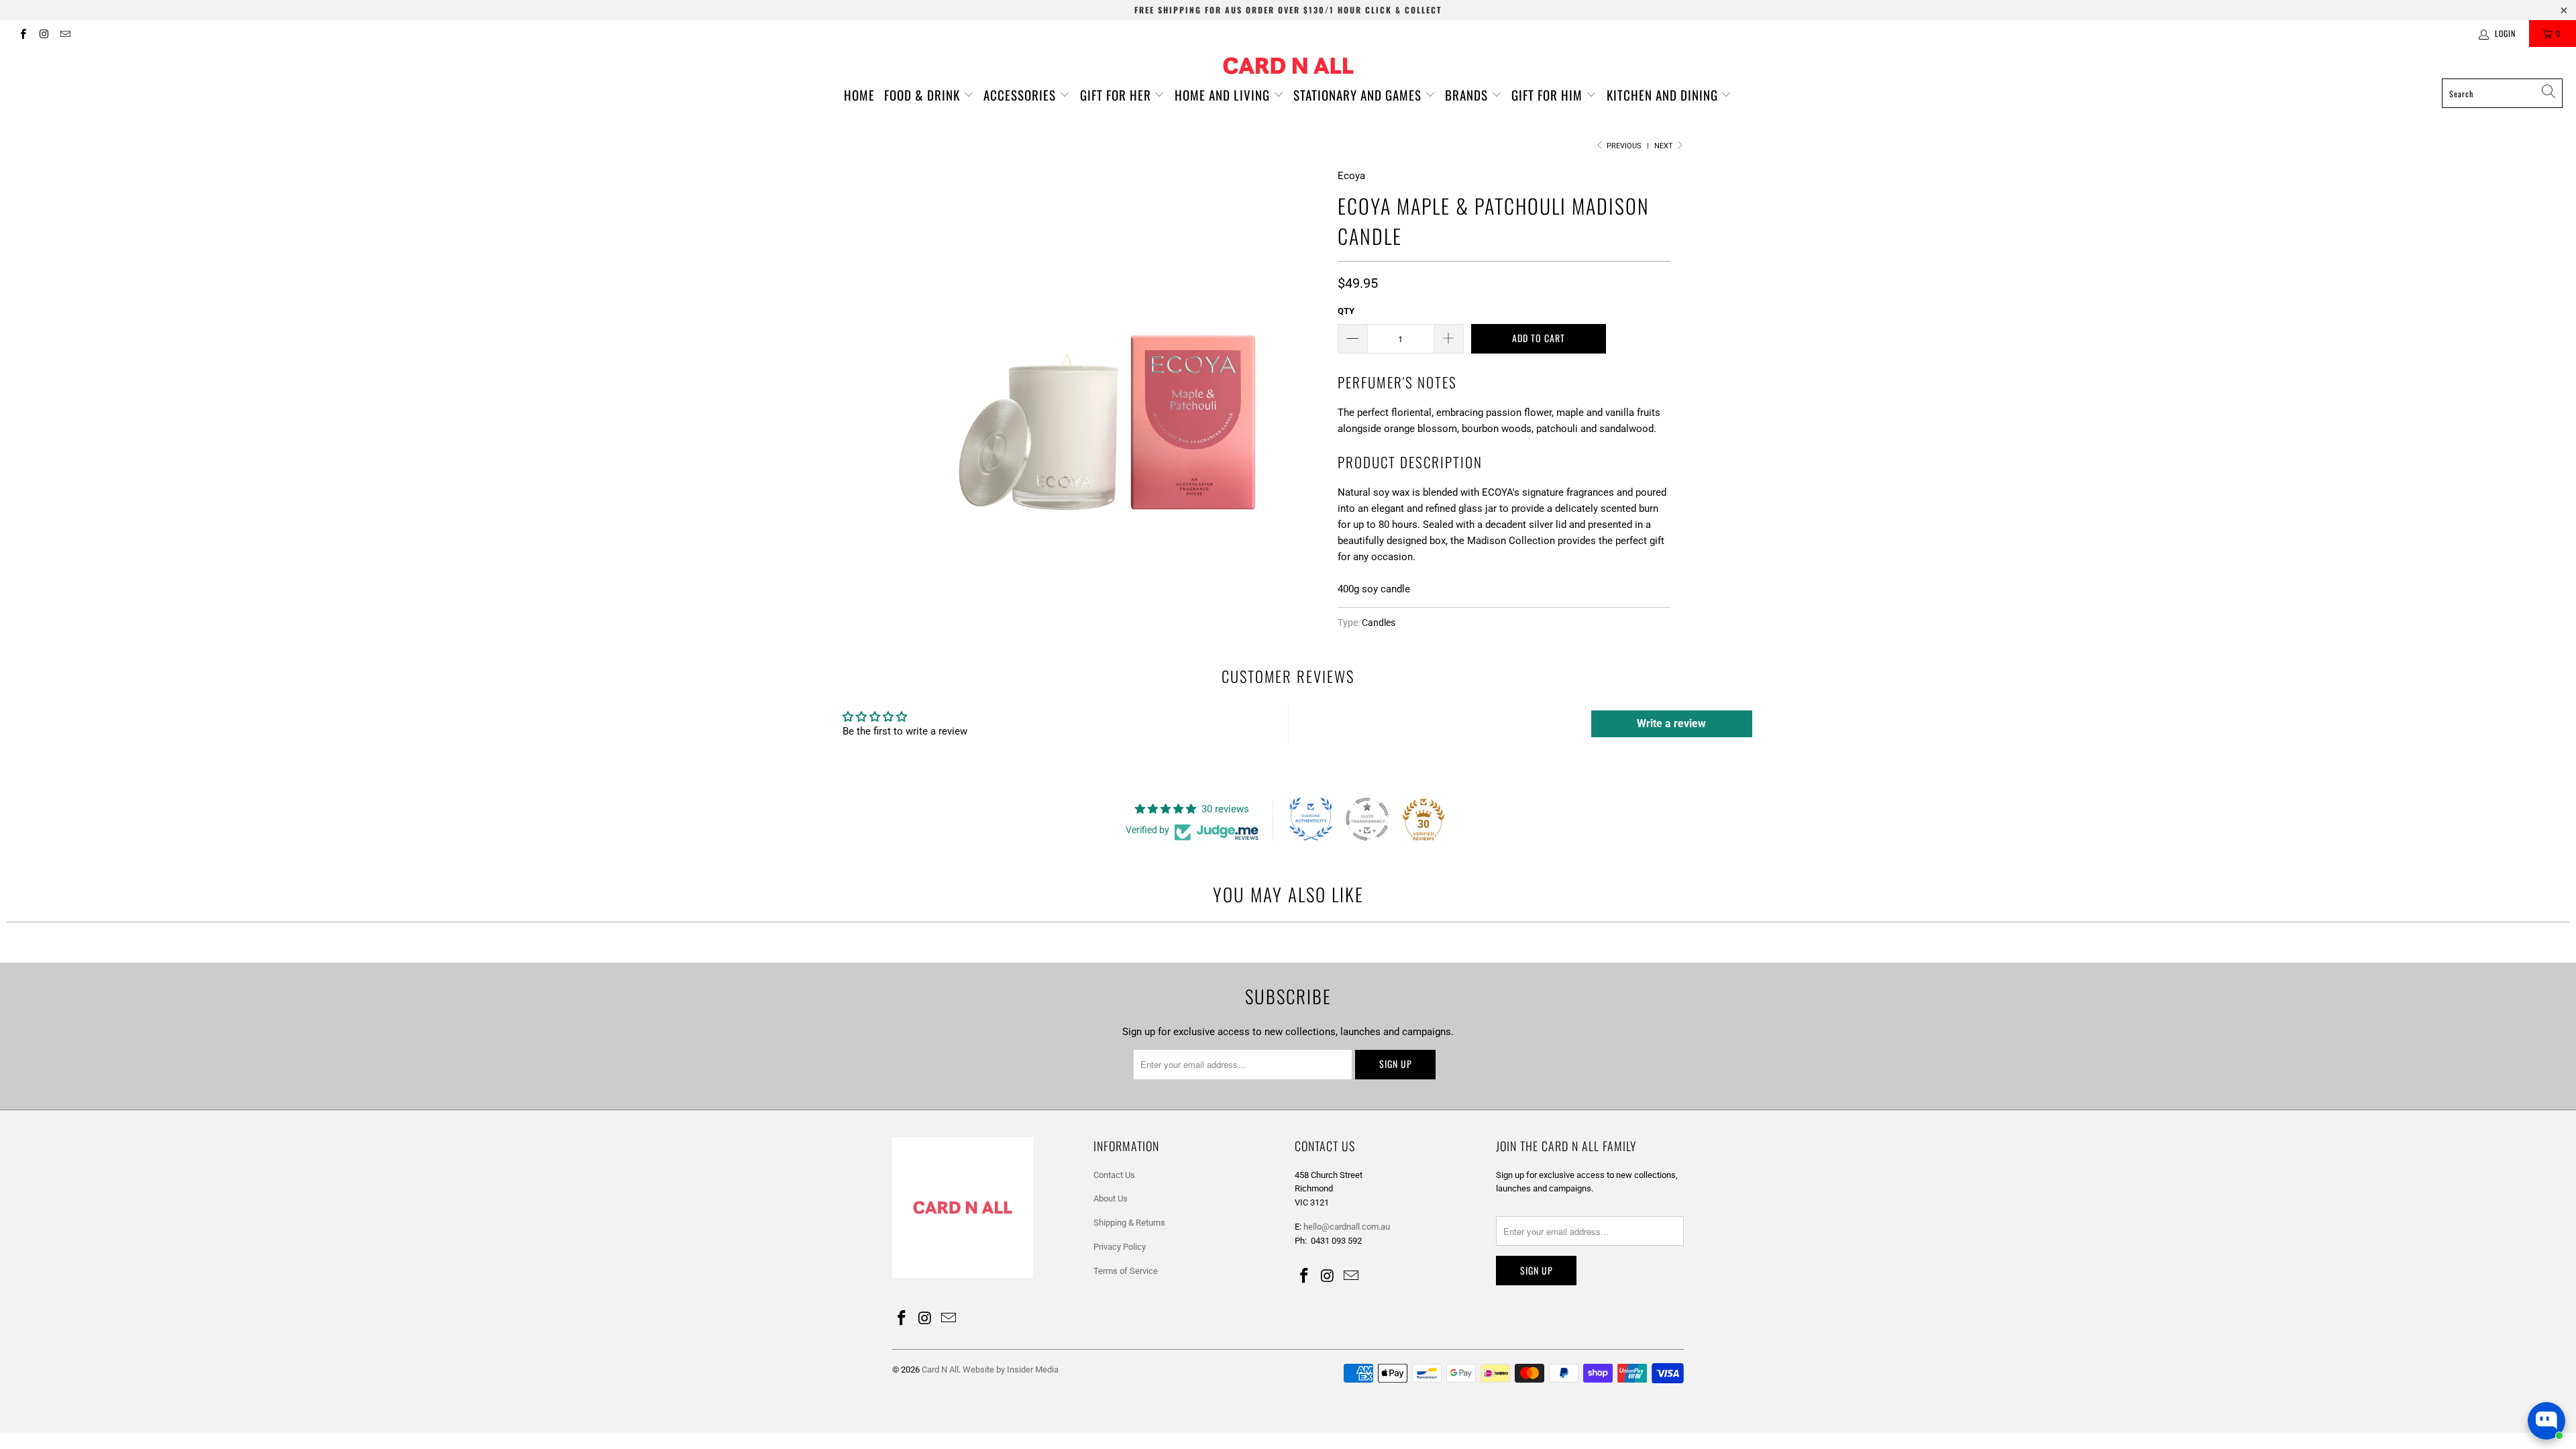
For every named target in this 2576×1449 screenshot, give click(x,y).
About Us (1111, 1198)
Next (1665, 146)
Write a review (1671, 723)
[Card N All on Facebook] (22, 34)
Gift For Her (1117, 95)
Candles (1379, 623)
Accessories (1021, 95)
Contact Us (1114, 1175)
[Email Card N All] (65, 34)
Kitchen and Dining (1664, 95)
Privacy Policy (1120, 1247)
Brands (1468, 95)
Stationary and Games (1359, 95)
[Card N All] (1288, 66)
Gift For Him (1549, 95)
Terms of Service (1126, 1271)
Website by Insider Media (1011, 1370)
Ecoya (1351, 176)
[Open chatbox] (2546, 1421)
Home (859, 95)
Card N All (940, 1370)
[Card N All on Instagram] (43, 34)
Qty (1346, 311)
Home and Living (1224, 95)
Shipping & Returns (1129, 1223)
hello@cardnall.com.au (1347, 1227)
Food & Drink (924, 95)
